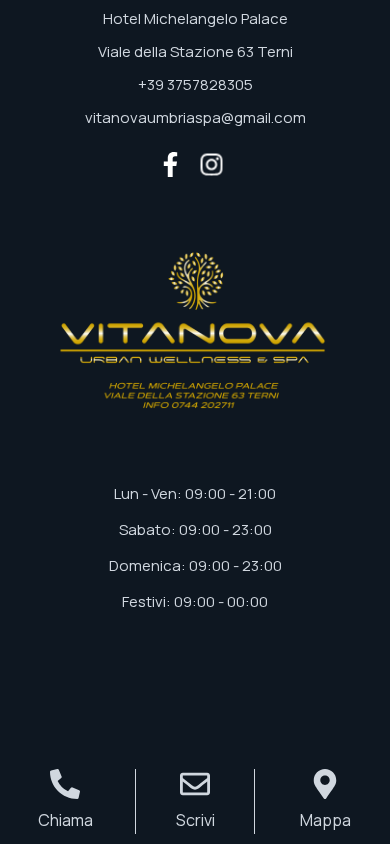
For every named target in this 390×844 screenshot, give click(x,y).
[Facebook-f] (170, 164)
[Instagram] (211, 164)
